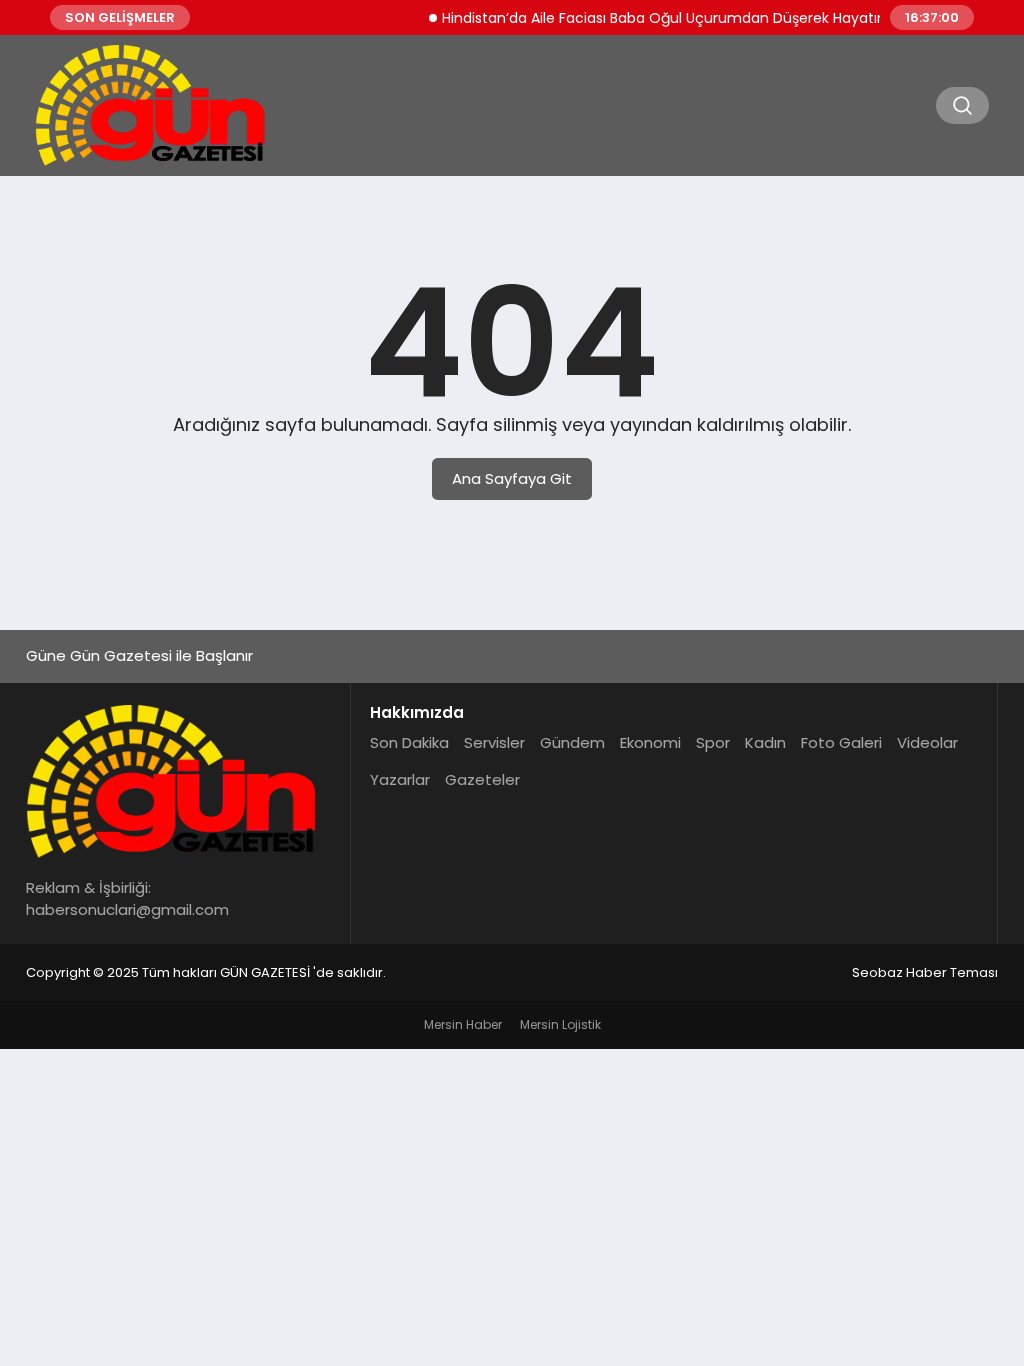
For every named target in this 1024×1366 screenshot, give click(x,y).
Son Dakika (409, 742)
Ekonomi (650, 742)
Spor (713, 742)
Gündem (572, 742)
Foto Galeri (841, 742)
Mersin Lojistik (560, 1024)
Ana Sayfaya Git (512, 478)
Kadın (765, 742)
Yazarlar (400, 779)
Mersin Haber (463, 1024)
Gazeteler (482, 779)
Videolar (927, 742)
